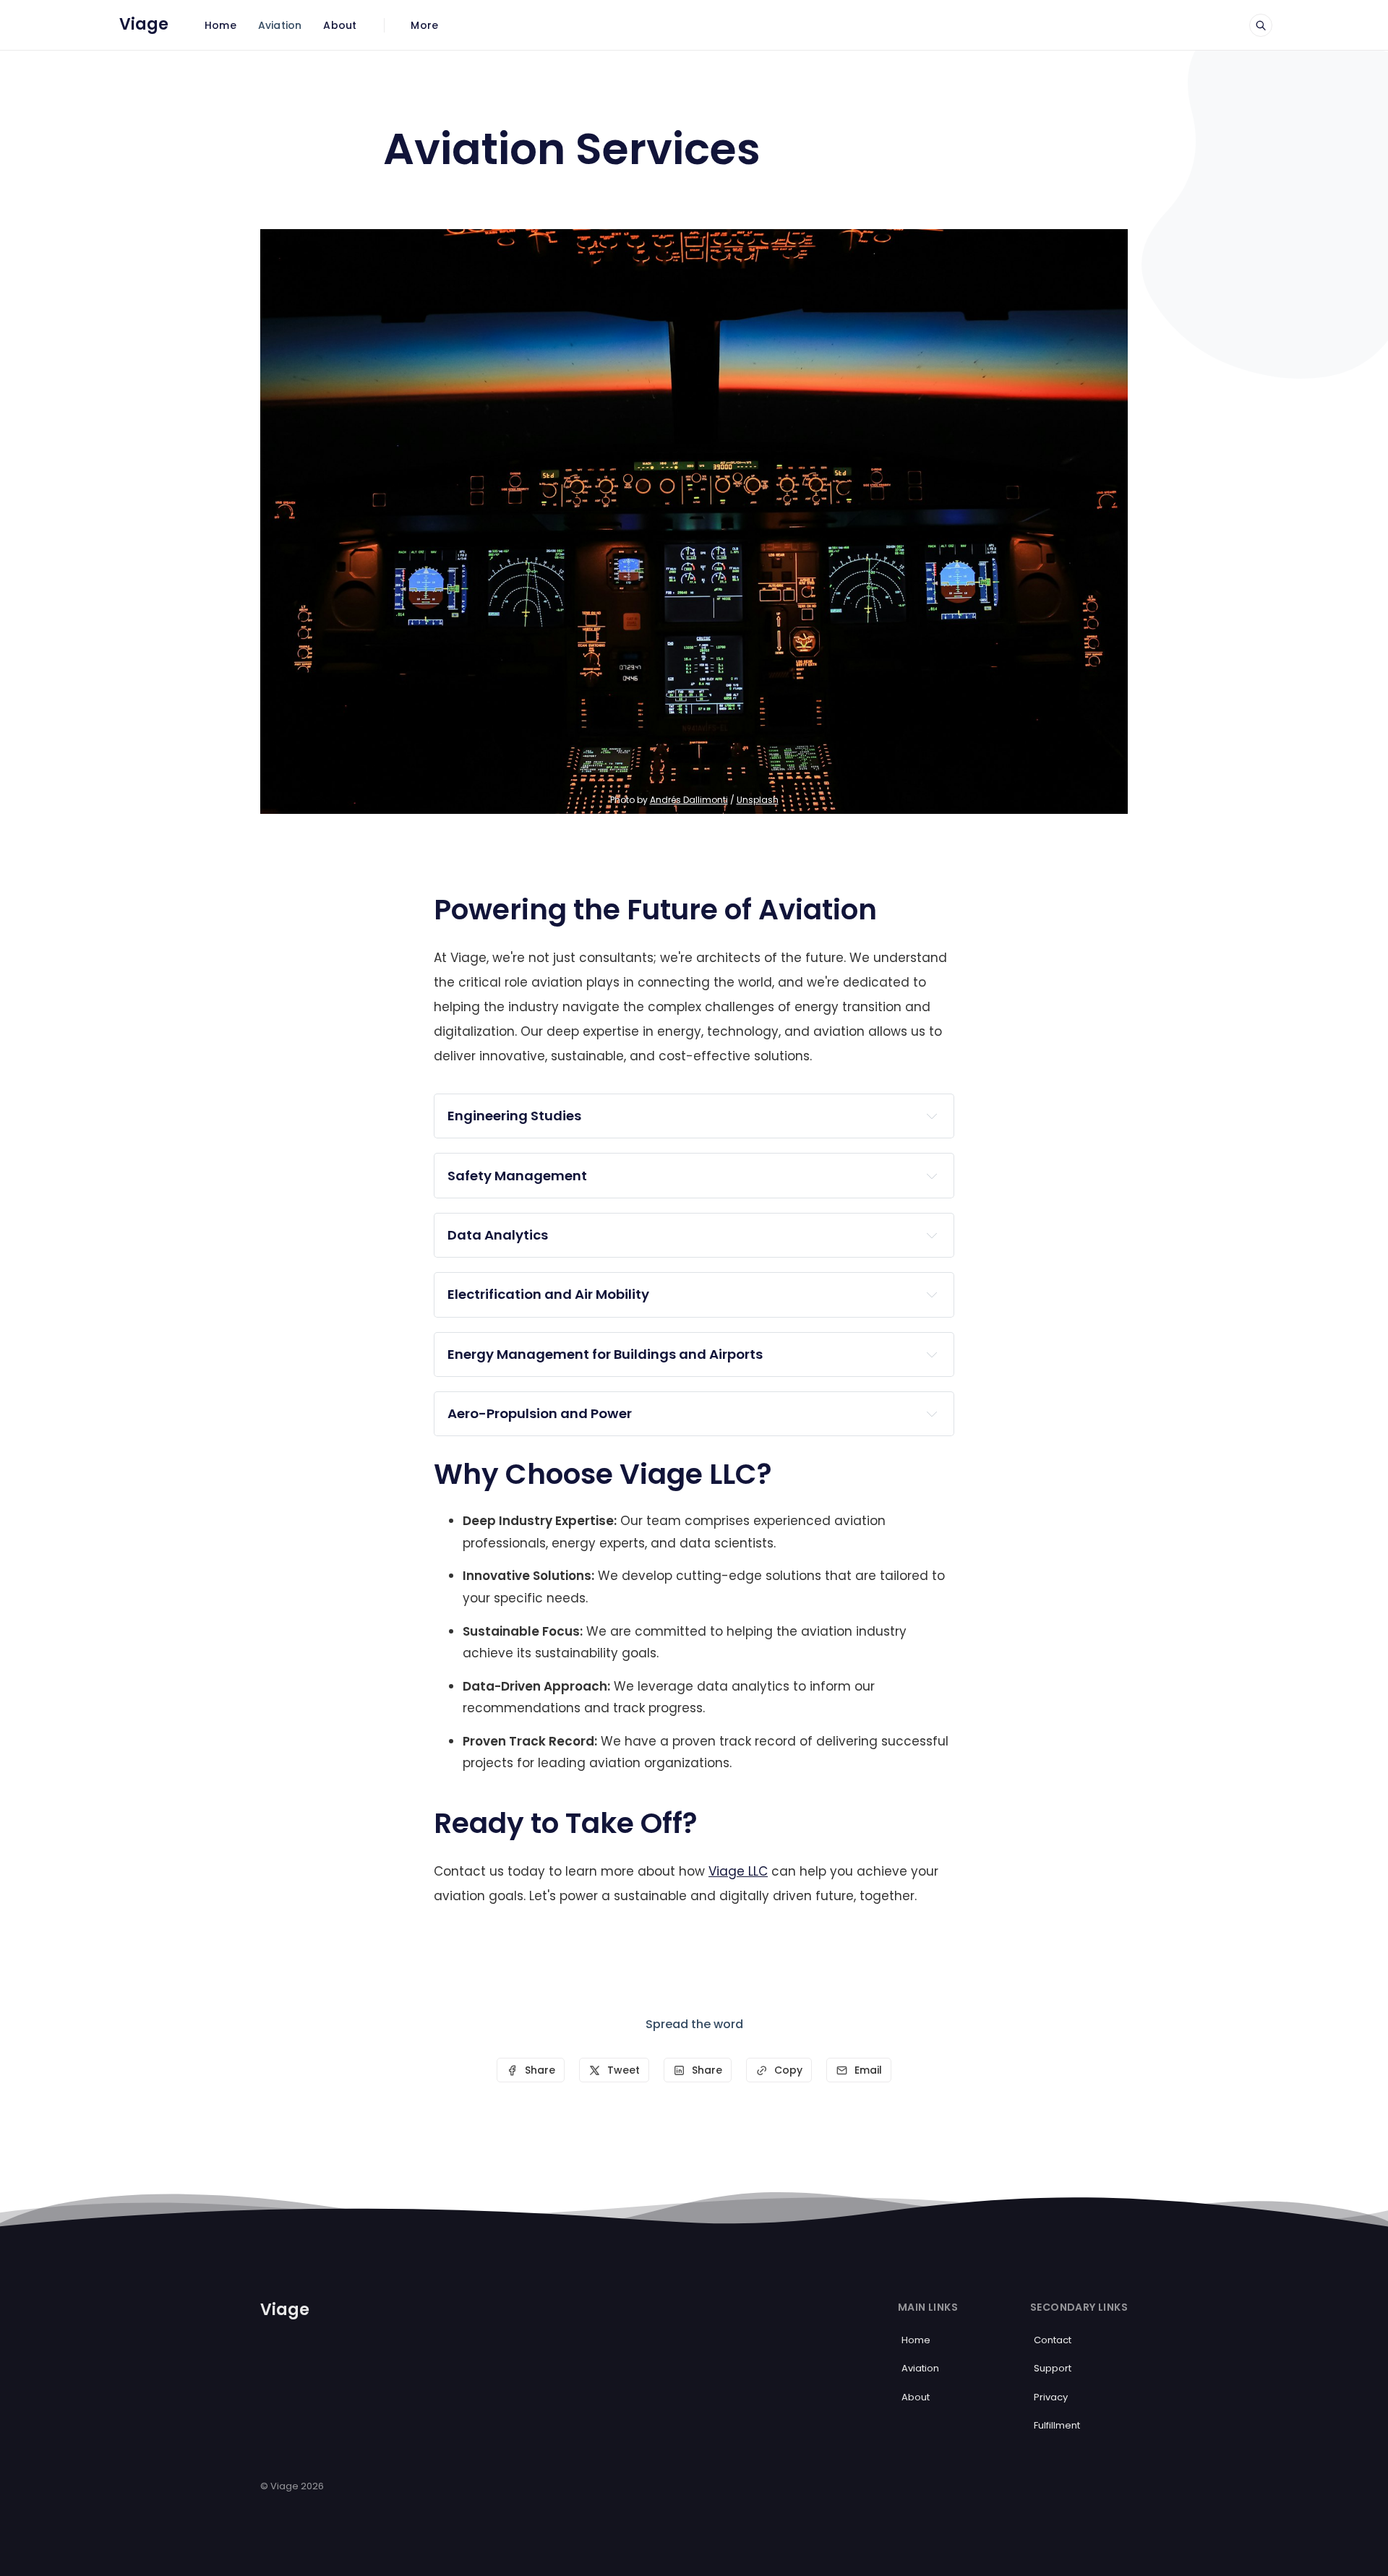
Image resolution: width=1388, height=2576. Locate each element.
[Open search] (1261, 25)
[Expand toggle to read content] (932, 1116)
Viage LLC (738, 1871)
